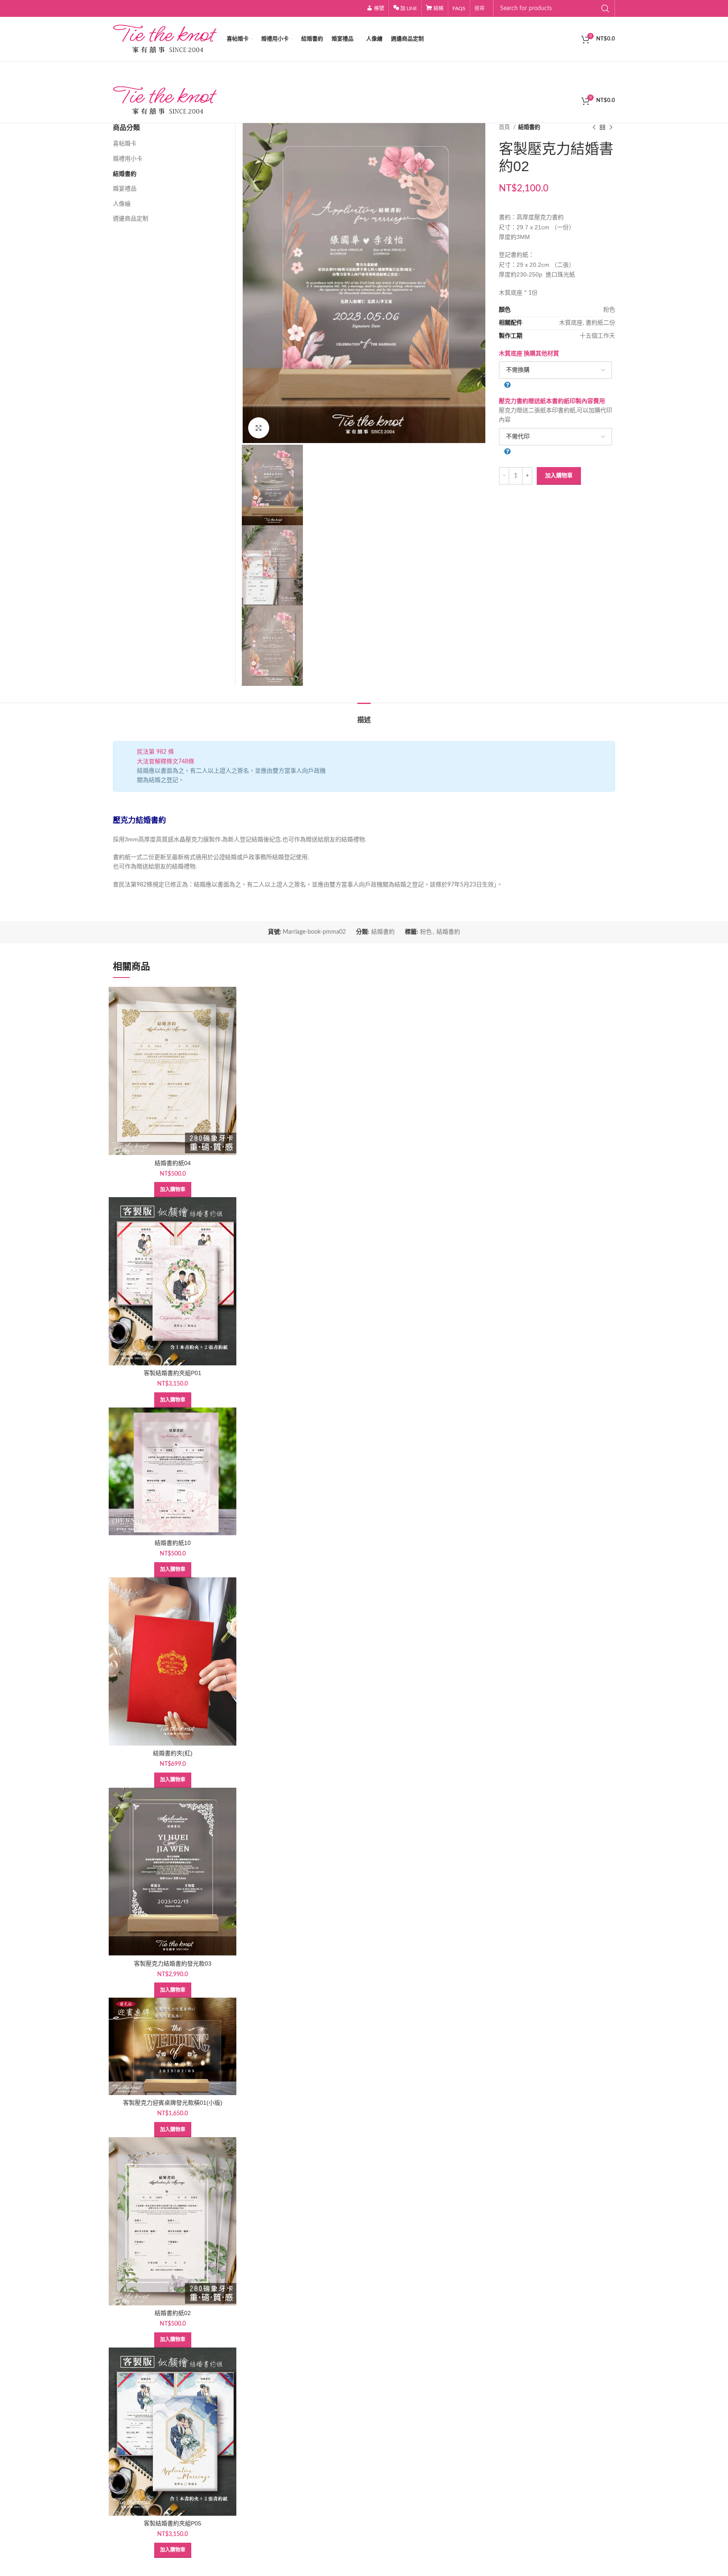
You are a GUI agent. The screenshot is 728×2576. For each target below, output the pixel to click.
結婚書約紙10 (173, 1543)
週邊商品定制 (131, 219)
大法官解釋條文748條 (166, 762)
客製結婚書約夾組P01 (173, 1373)
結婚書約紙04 (173, 1163)
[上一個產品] (594, 128)
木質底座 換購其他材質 (529, 354)
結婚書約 (529, 127)
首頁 (505, 127)
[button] (173, 1190)
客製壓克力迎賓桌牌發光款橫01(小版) (173, 2103)
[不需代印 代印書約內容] (555, 437)
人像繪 (122, 204)
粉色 (426, 932)
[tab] (364, 716)
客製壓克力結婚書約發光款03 (173, 1964)
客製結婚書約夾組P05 (173, 2523)
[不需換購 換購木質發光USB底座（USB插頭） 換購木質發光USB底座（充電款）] (555, 370)
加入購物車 (559, 476)
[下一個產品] (611, 128)
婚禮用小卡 (128, 159)
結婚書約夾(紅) (173, 1753)
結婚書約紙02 (173, 2313)
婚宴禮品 (125, 189)
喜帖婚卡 (125, 144)
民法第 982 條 (155, 752)
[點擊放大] (259, 428)
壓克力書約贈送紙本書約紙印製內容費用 (552, 401)
